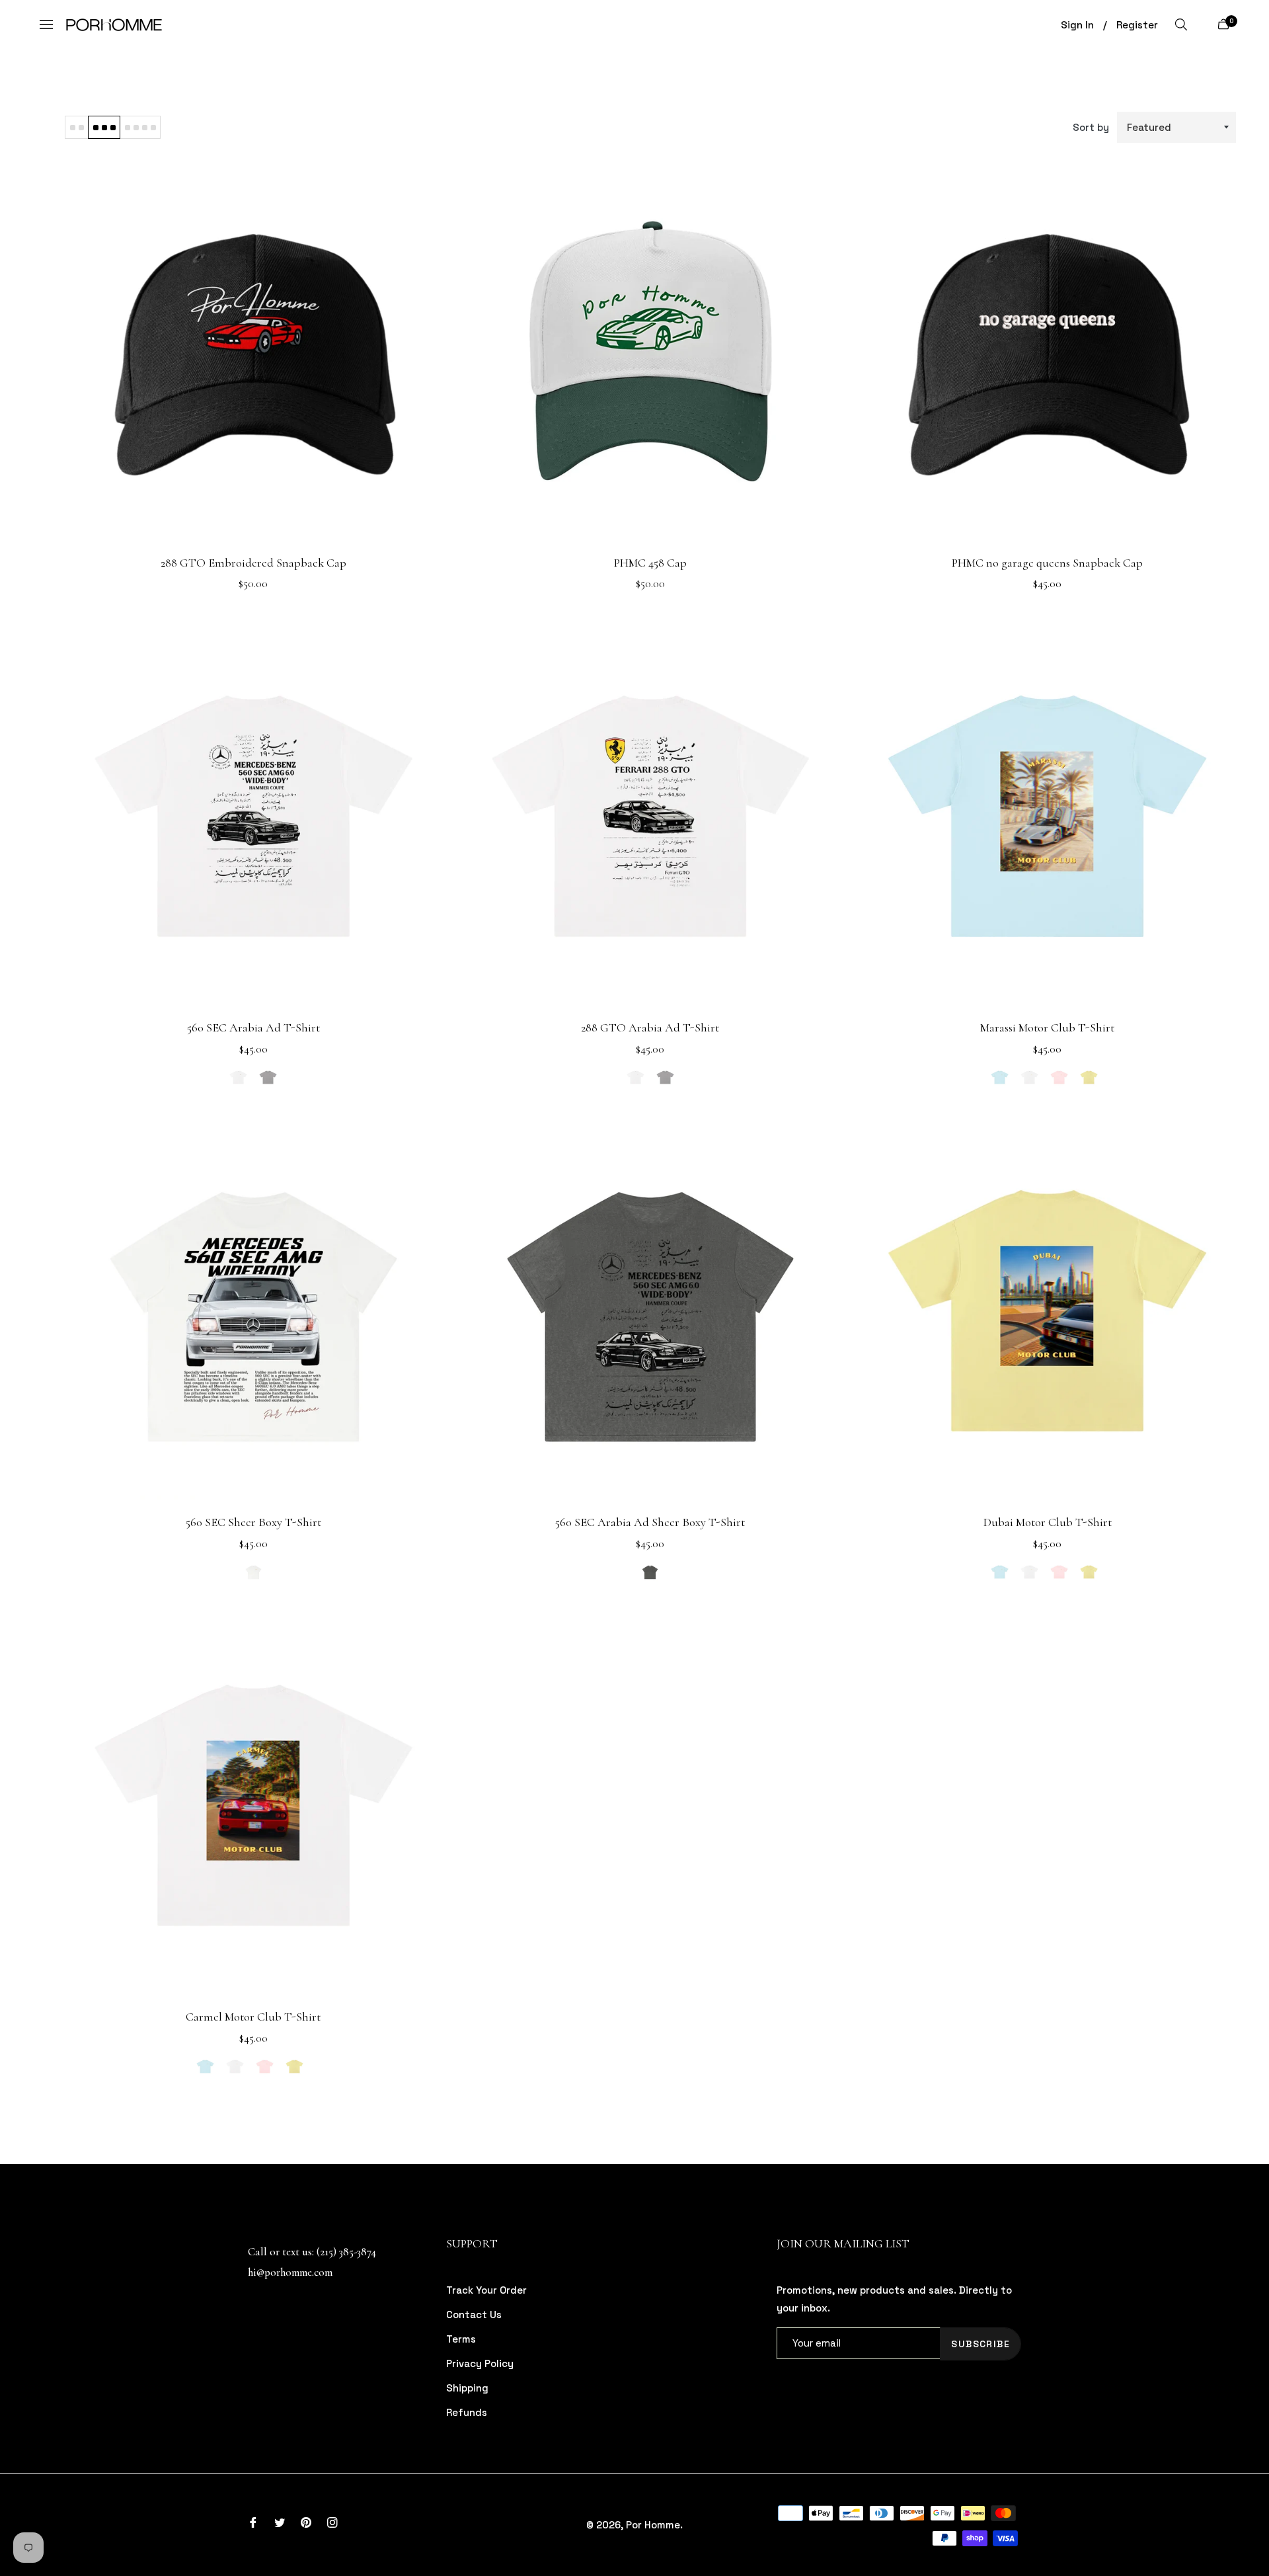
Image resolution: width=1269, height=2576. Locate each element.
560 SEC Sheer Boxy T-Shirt (253, 1522)
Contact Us (474, 2314)
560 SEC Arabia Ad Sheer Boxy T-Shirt (650, 1522)
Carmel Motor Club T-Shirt (253, 2017)
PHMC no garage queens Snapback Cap (1047, 563)
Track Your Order (486, 2290)
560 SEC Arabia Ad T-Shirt (253, 1027)
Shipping (467, 2388)
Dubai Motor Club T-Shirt (1048, 1522)
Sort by (1091, 127)
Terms (461, 2339)
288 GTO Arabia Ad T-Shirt (650, 1027)
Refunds (467, 2412)
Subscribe (981, 2344)
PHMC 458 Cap (650, 563)
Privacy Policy (480, 2363)
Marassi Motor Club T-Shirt (1047, 1027)
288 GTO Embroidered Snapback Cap (253, 563)
